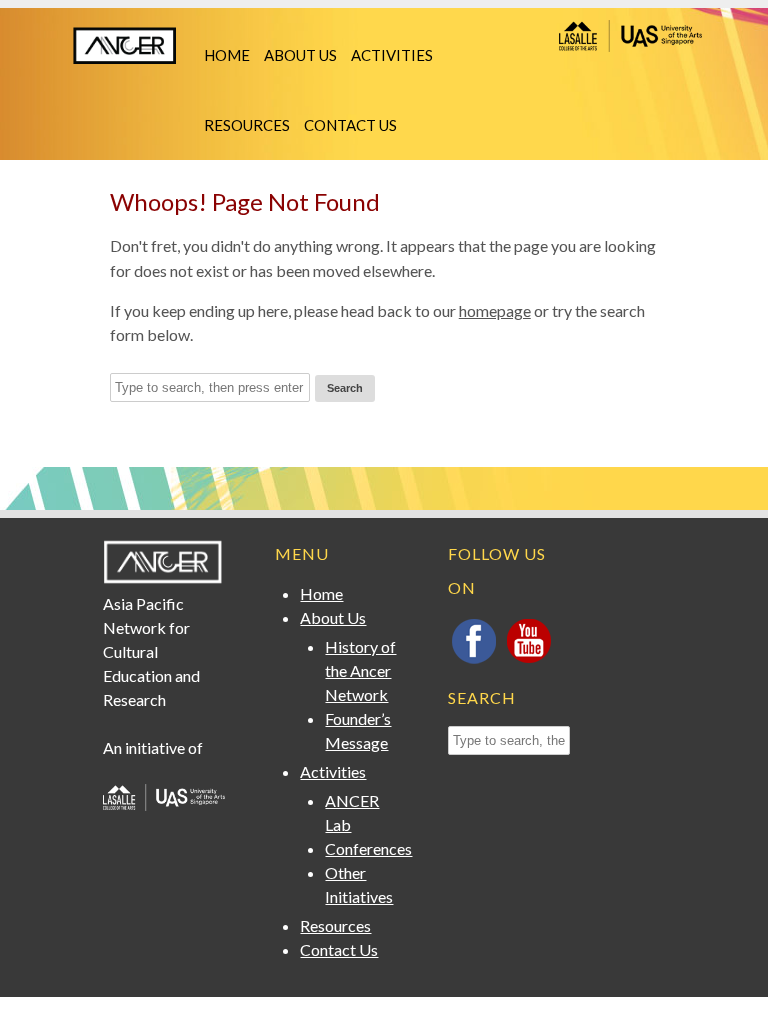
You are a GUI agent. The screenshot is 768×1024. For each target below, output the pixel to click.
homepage (495, 310)
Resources (247, 125)
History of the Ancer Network (360, 670)
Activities (392, 55)
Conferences (368, 848)
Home (227, 55)
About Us (300, 55)
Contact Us (350, 125)
